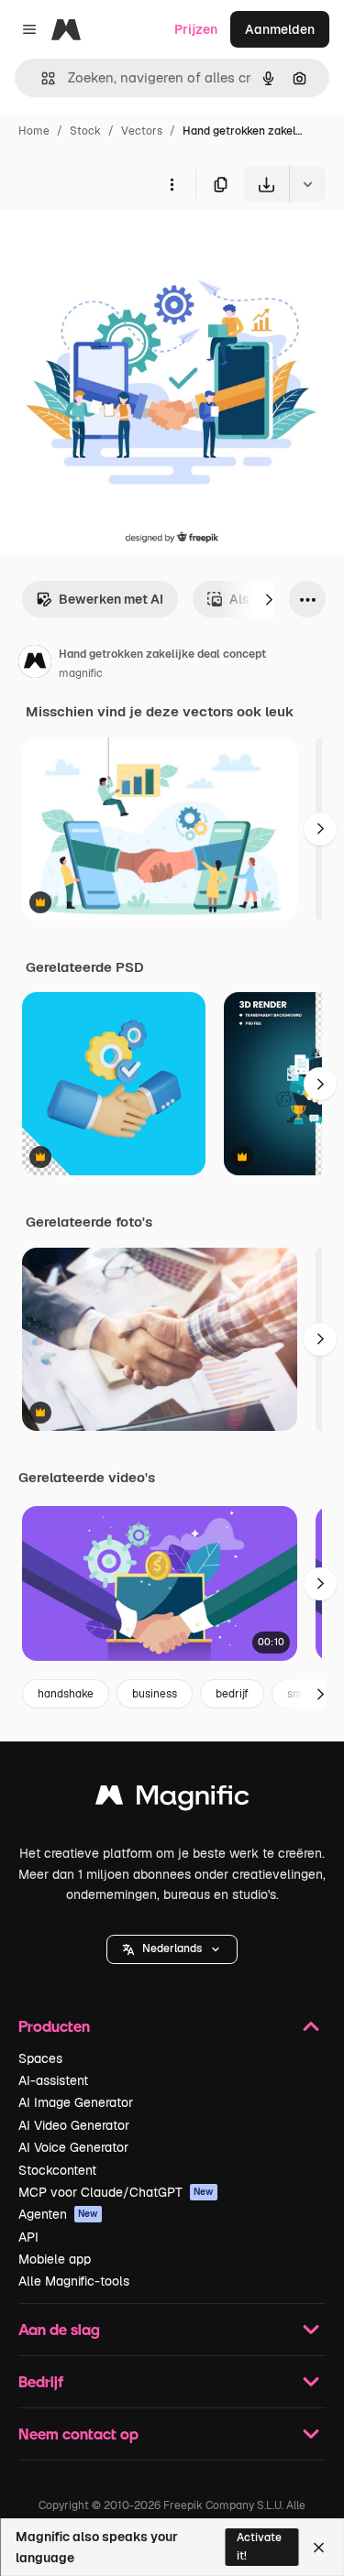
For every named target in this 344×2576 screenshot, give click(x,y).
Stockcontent (57, 2170)
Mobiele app (55, 2259)
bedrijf (232, 1694)
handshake (66, 1694)
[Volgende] (269, 599)
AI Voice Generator (73, 2147)
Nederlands (172, 1948)
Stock (85, 131)
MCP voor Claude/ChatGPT (116, 2192)
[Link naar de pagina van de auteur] (35, 664)
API (28, 2237)
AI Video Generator (74, 2125)
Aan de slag (59, 2329)
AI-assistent (53, 2080)
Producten (54, 2026)
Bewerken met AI (111, 599)
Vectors (142, 131)
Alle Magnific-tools (74, 2281)
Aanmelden (280, 29)
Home (34, 131)
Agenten (58, 2214)
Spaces (40, 2058)
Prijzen (196, 29)
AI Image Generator (76, 2102)
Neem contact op (78, 2434)
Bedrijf (41, 2381)
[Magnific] (172, 1800)
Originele (121, 245)
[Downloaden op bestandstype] (307, 184)
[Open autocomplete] (41, 78)
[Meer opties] (172, 184)
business (155, 1694)
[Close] (319, 2548)
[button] (172, 1949)
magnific (81, 673)
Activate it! (259, 2546)
